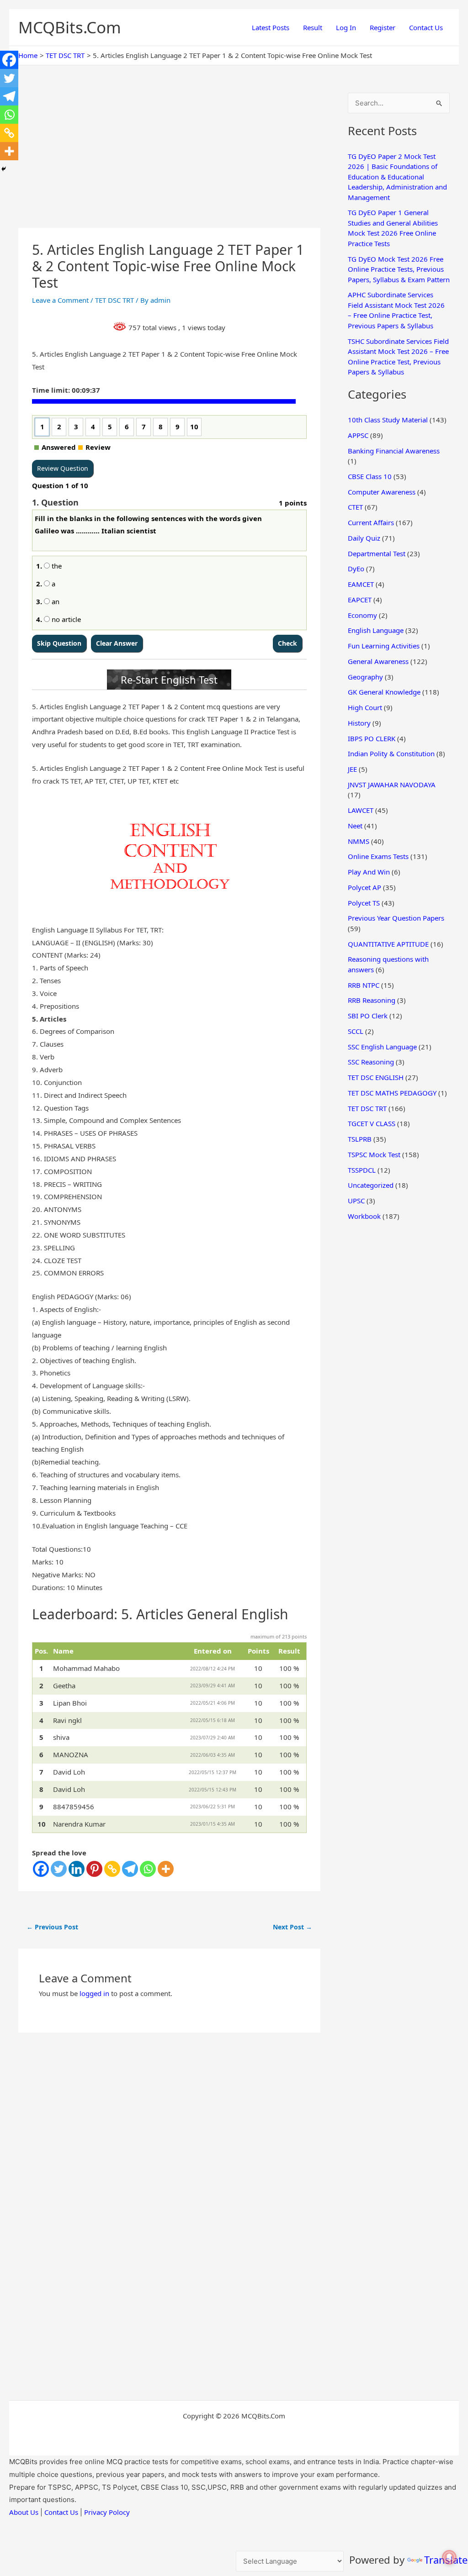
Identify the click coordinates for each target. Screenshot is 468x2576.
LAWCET (361, 810)
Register (383, 27)
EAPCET (360, 600)
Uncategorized (371, 1185)
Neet (355, 826)
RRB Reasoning (372, 1000)
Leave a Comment (60, 300)
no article (65, 619)
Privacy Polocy (107, 2512)
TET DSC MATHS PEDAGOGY (392, 1093)
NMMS (359, 841)
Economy (362, 615)
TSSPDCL (362, 1170)
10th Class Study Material (388, 420)
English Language (376, 630)
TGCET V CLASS (372, 1123)
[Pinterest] (94, 1869)
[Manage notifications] (449, 2557)
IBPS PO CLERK (372, 738)
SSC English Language (382, 1047)
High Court (365, 707)
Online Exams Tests (378, 856)
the (56, 566)
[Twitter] (59, 1869)
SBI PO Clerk (368, 1016)
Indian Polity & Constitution (391, 753)
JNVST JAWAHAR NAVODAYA (392, 785)
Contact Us (426, 27)
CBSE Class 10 (370, 476)
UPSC (356, 1201)
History (359, 723)
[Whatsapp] (148, 1869)
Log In (346, 27)
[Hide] (4, 169)
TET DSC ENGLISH (376, 1077)
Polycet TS (364, 903)
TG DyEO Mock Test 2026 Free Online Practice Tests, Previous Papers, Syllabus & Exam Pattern (399, 269)
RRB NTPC (364, 985)
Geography (365, 677)
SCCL (356, 1031)
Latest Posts (271, 27)
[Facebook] (41, 1869)
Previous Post (52, 1927)
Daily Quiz (364, 538)
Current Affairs (371, 522)
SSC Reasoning (371, 1062)
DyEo (356, 569)
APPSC (358, 435)
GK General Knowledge (384, 692)
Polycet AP (364, 887)
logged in (94, 1993)
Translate (446, 2560)
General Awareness (378, 661)
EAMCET (361, 584)
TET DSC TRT (114, 300)
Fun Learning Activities (384, 646)
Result (313, 27)
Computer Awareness (382, 492)
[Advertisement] (169, 160)
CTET (355, 507)
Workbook (364, 1216)
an (55, 601)
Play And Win (369, 872)
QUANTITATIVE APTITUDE (388, 944)
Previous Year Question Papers (396, 918)
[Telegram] (130, 1869)
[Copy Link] (112, 1869)
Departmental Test (377, 553)
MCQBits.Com (70, 27)
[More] (166, 1869)
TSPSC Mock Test (374, 1154)
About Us (24, 2512)
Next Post (292, 1927)
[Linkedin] (77, 1869)
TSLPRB (360, 1139)
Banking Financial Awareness (394, 451)
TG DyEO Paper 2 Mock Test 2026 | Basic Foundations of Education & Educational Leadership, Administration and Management (397, 177)
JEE (352, 769)
